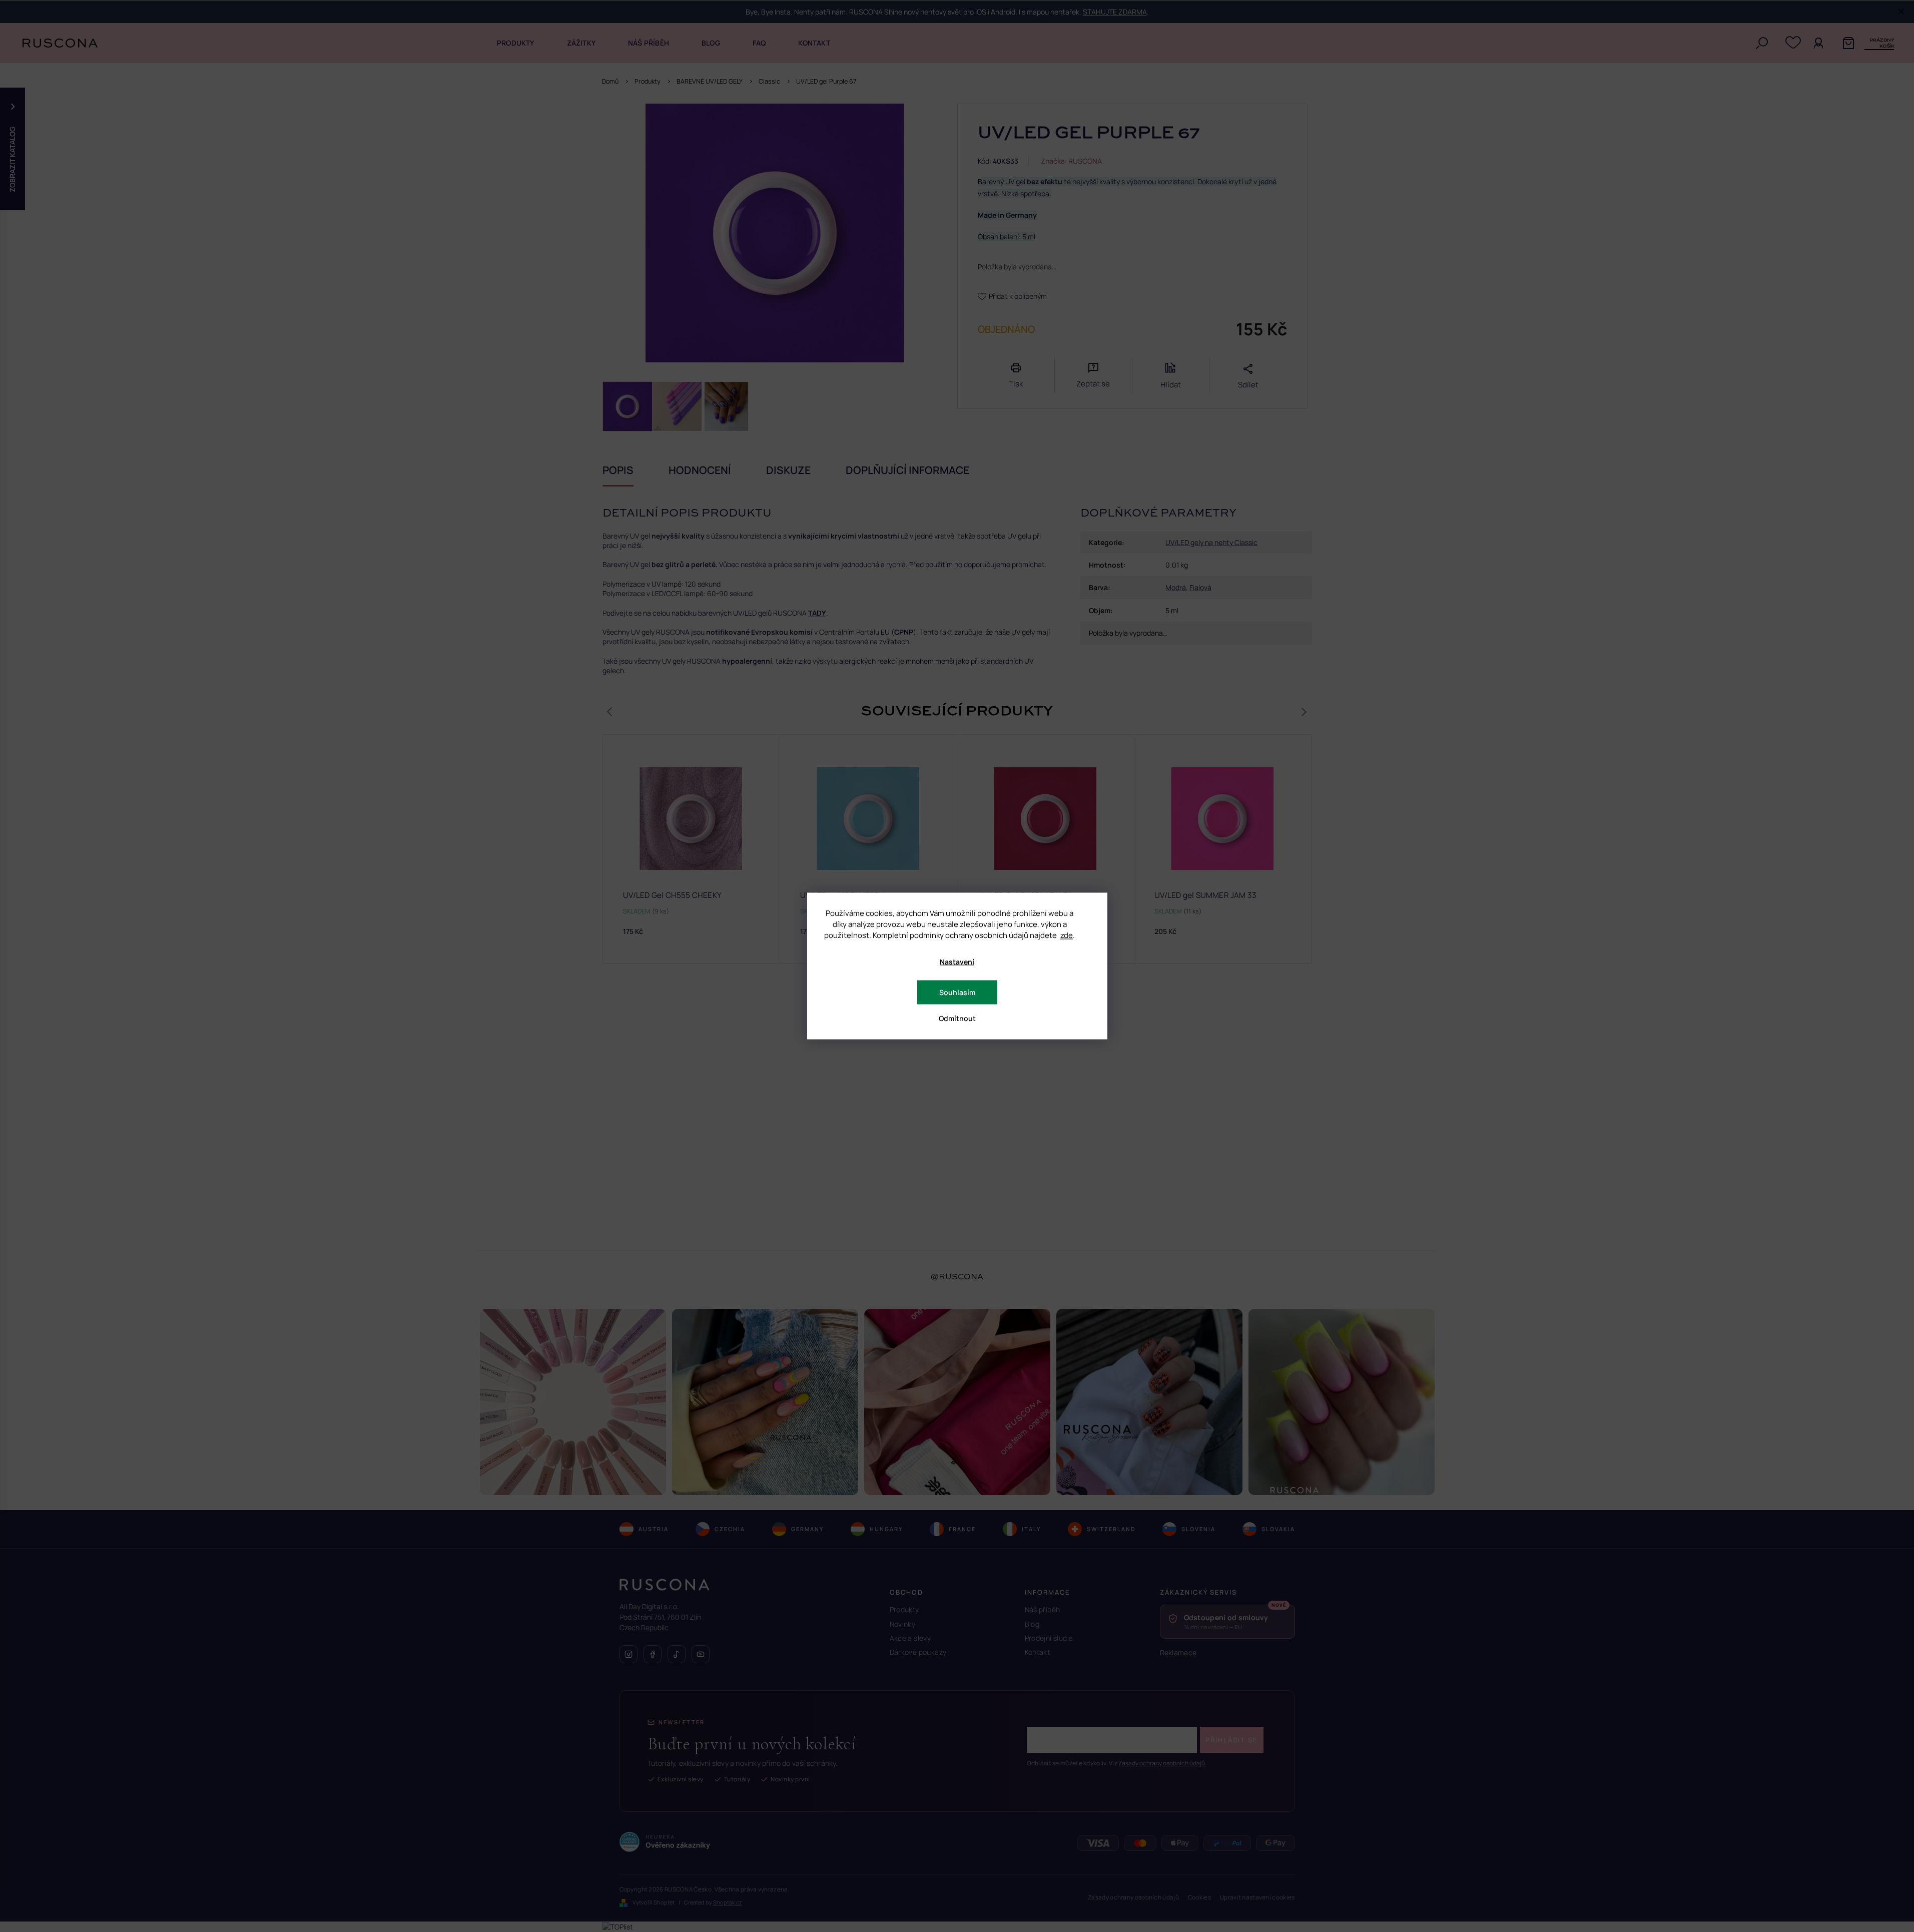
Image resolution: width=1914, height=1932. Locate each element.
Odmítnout (957, 1018)
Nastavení (957, 962)
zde (1067, 935)
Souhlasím (957, 992)
